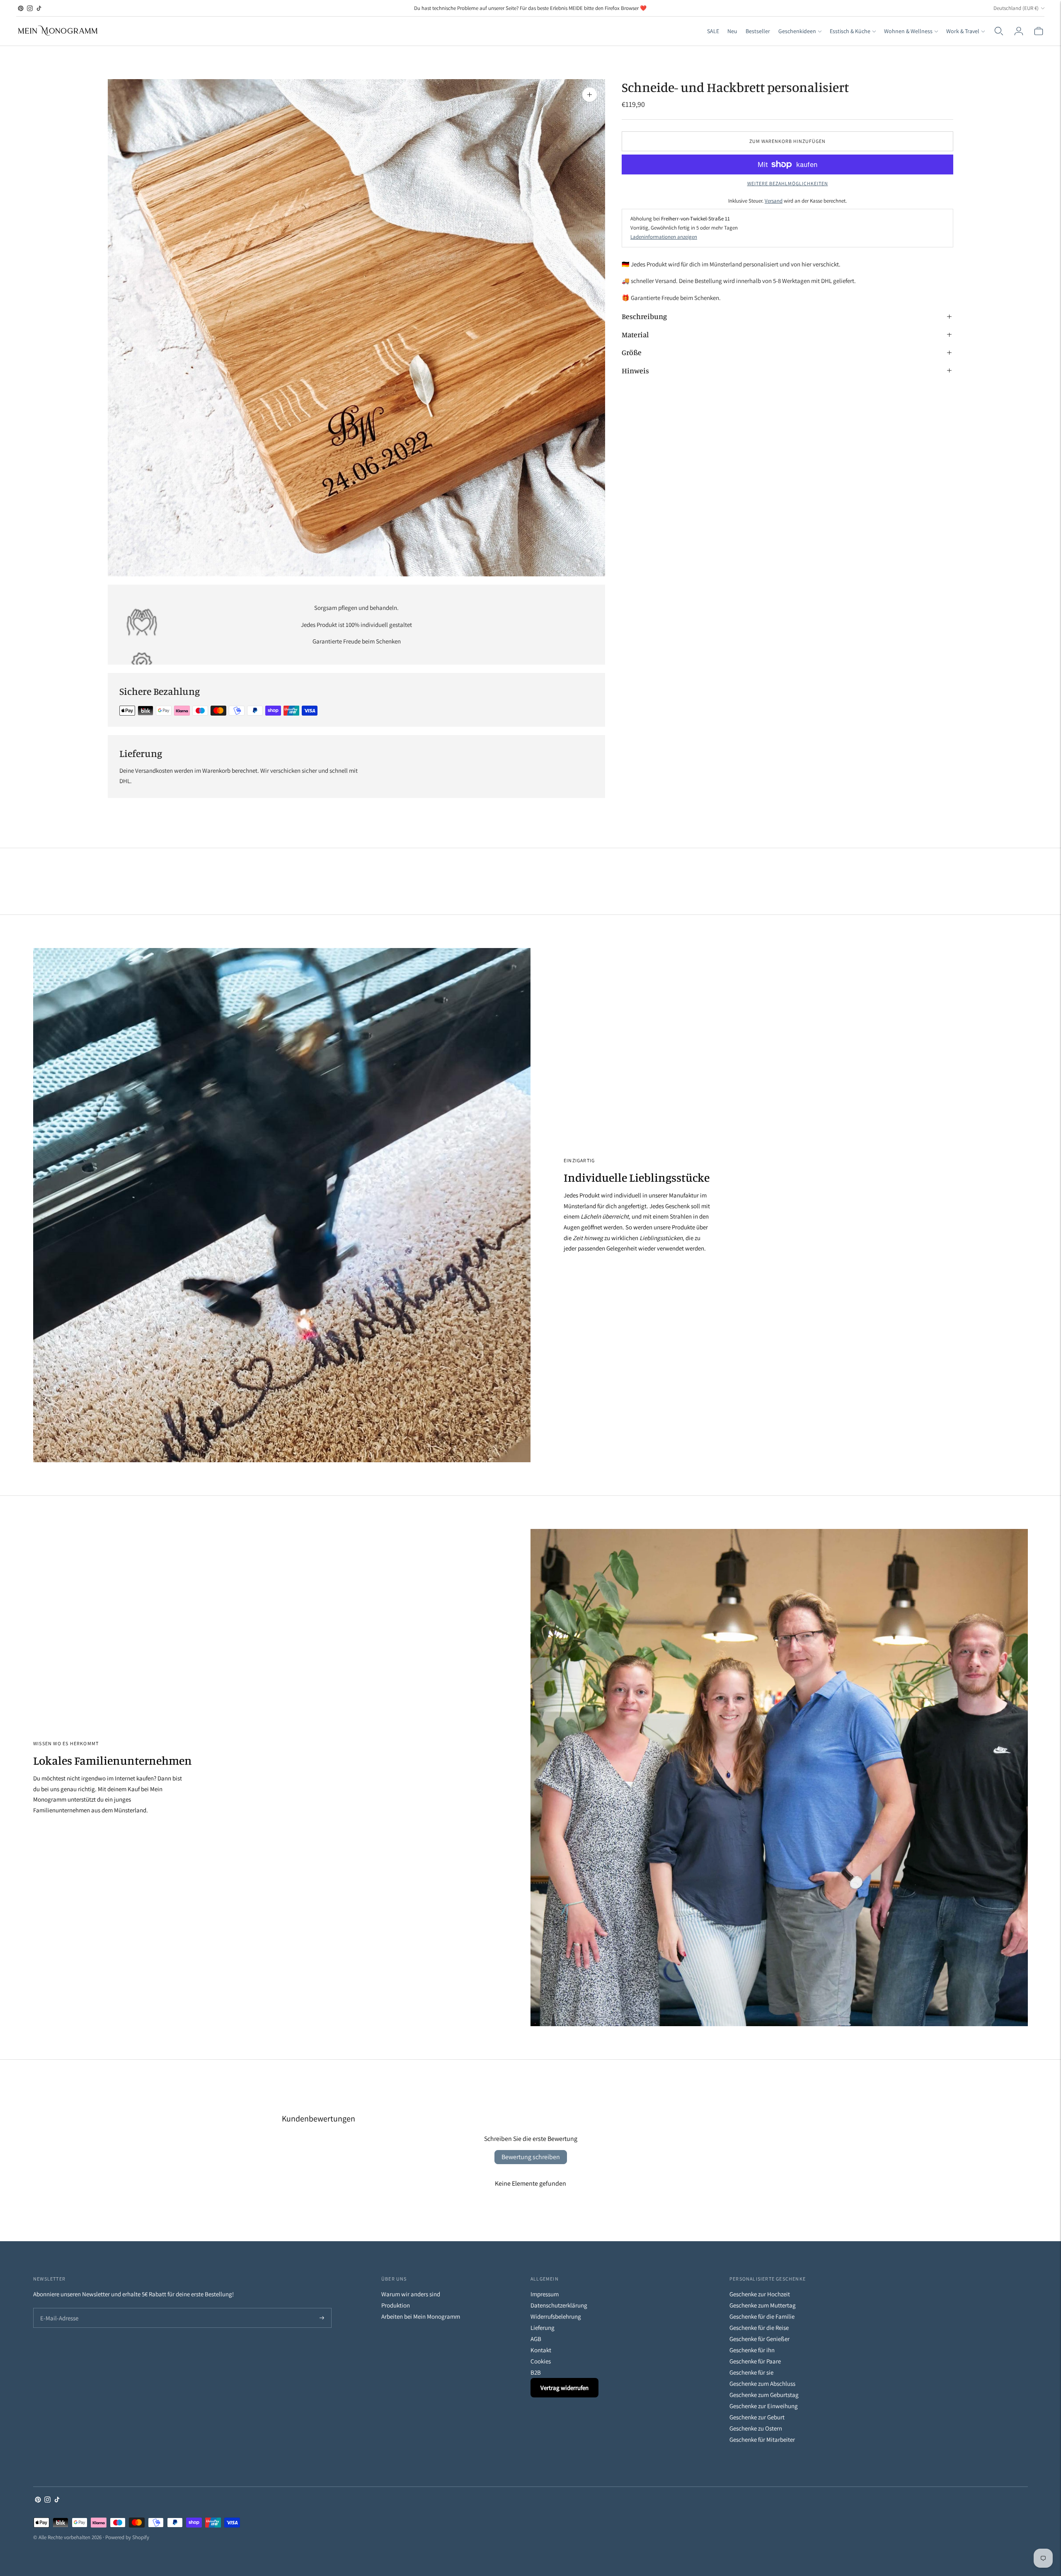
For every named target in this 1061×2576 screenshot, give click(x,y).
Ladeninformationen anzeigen (664, 237)
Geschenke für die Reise (759, 2328)
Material (635, 334)
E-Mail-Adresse (57, 2309)
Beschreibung (644, 316)
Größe (632, 352)
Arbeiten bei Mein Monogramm (421, 2316)
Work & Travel (963, 31)
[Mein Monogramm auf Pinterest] (21, 8)
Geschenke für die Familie (762, 2316)
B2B (536, 2372)
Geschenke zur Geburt (757, 2417)
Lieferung (543, 2328)
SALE (713, 31)
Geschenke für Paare (755, 2361)
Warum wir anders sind (411, 2294)
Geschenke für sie (751, 2372)
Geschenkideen (797, 31)
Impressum (545, 2294)
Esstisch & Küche (850, 31)
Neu (732, 31)
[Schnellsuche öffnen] (999, 31)
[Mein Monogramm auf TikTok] (39, 8)
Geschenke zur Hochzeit (760, 2294)
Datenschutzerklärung (559, 2305)
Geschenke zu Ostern (756, 2428)
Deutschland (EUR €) (1016, 8)
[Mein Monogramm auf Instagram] (30, 8)
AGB (536, 2339)
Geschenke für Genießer (759, 2339)
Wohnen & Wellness (908, 31)
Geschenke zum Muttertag (763, 2305)
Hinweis (635, 370)
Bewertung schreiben (531, 2157)
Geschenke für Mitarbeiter (762, 2439)
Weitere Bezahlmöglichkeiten (788, 183)
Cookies (541, 2361)
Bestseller (758, 31)
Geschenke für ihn (752, 2350)
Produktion (396, 2305)
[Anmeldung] (1019, 31)
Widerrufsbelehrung (556, 2316)
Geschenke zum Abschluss (762, 2384)
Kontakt (541, 2350)
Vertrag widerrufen (564, 2388)
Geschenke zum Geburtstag (764, 2395)
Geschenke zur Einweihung (764, 2406)
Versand (774, 200)
